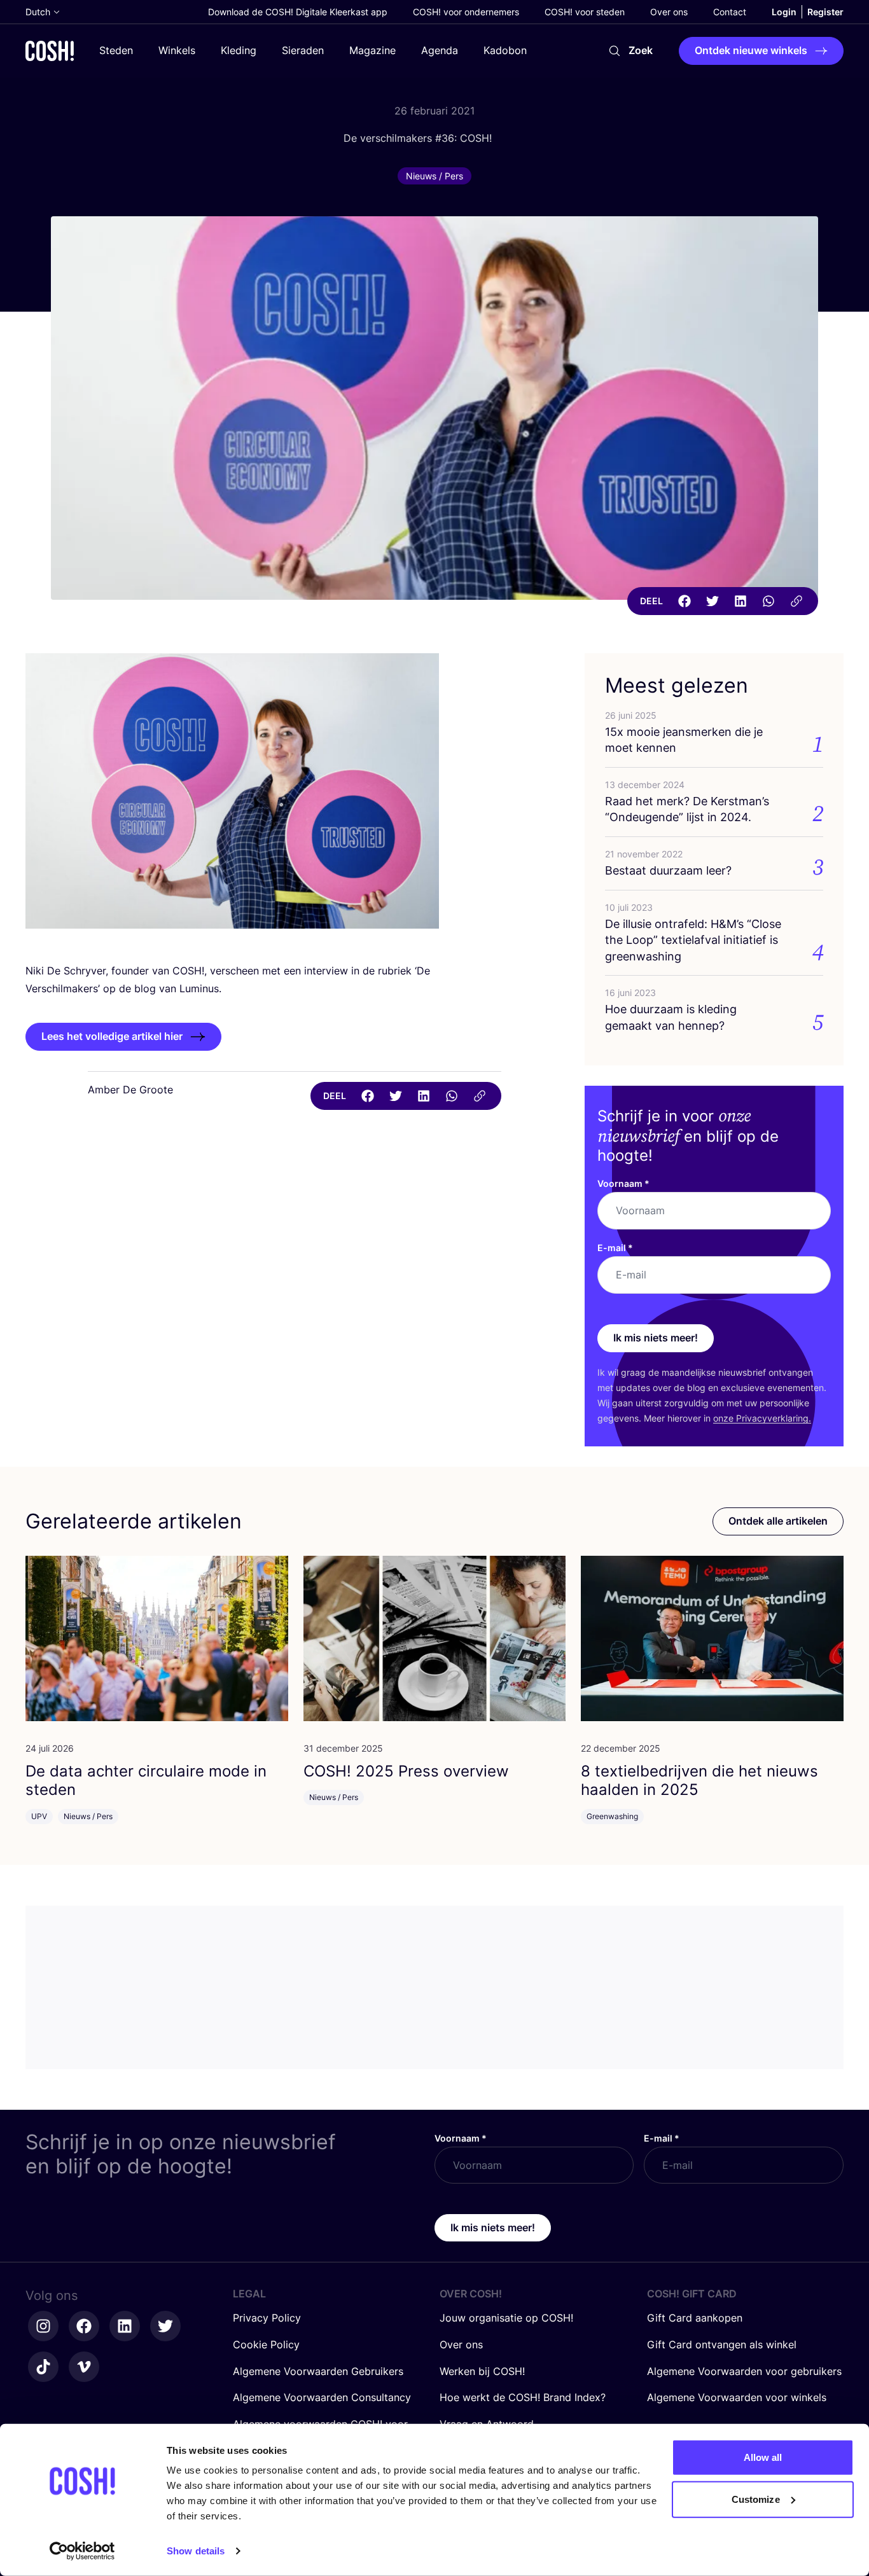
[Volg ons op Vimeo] (84, 2367)
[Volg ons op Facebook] (84, 2326)
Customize (756, 2499)
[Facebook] (685, 601)
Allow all (763, 2457)
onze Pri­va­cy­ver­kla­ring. (762, 1418)
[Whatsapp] (768, 601)
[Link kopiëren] (796, 601)
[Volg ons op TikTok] (43, 2367)
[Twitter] (713, 601)
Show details (196, 2551)
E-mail (615, 1248)
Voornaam (623, 1183)
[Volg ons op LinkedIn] (125, 2326)
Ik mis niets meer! (656, 1338)
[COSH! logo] (50, 51)
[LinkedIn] (740, 601)
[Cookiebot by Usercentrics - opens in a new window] (82, 2551)
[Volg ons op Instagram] (43, 2326)
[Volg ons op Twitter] (165, 2326)
